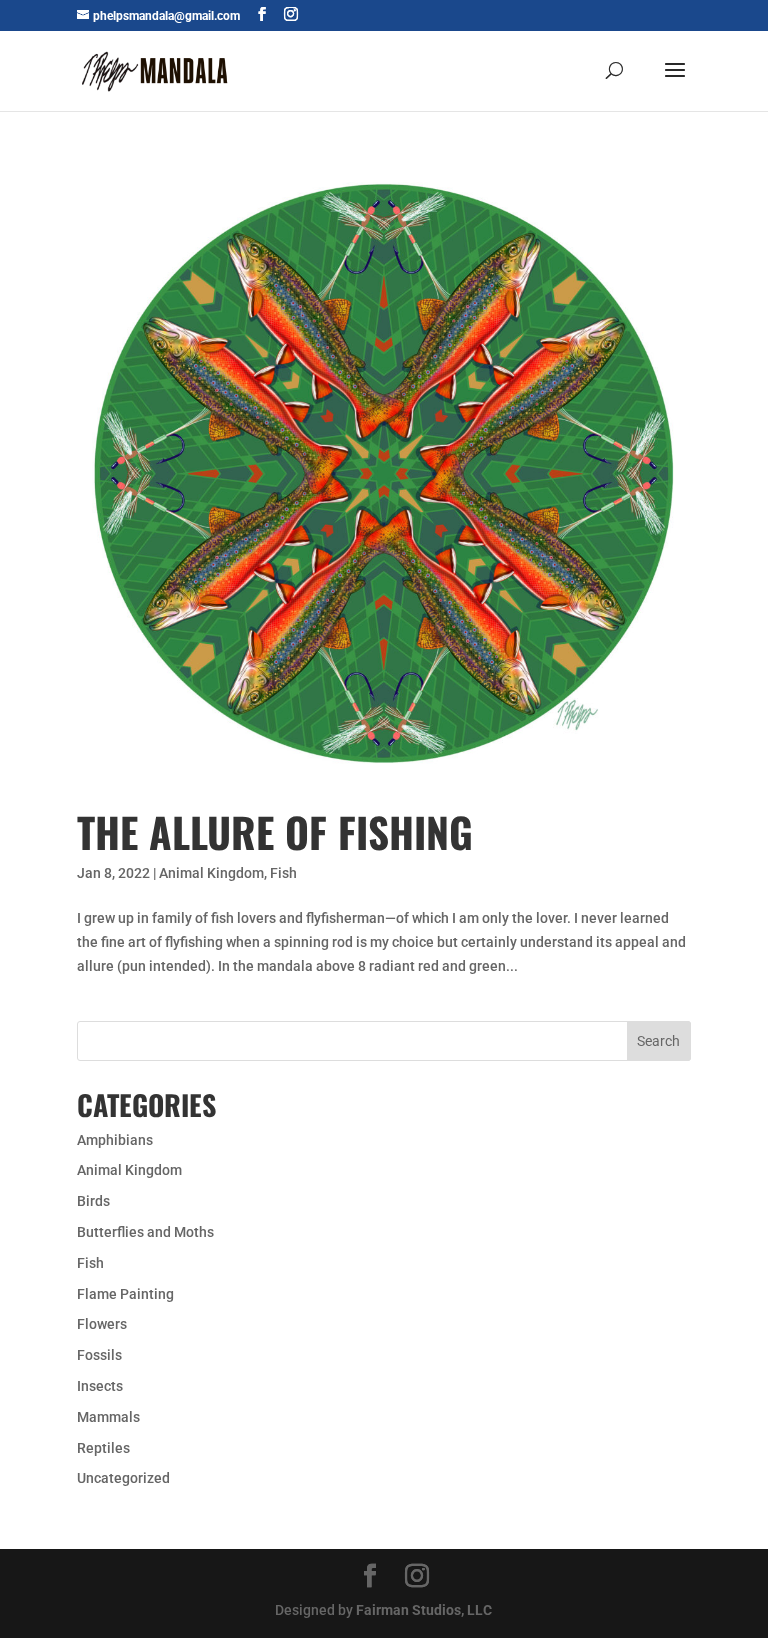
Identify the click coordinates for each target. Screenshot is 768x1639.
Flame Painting (125, 1294)
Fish (283, 873)
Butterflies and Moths (145, 1232)
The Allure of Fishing (275, 831)
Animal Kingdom (211, 873)
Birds (93, 1201)
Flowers (102, 1324)
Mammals (108, 1417)
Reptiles (103, 1448)
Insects (100, 1386)
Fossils (99, 1355)
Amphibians (115, 1140)
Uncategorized (123, 1478)
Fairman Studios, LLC (424, 1610)
